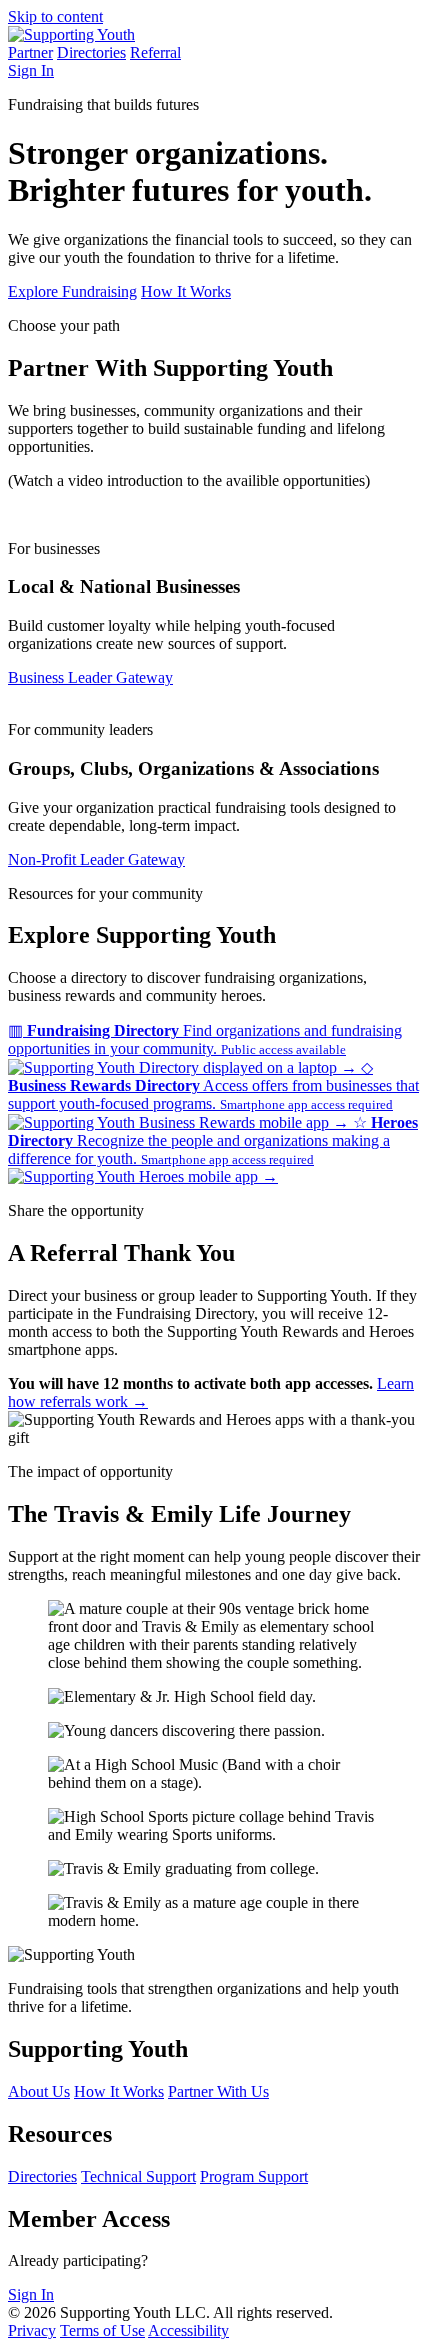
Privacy (32, 2330)
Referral (155, 52)
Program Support (254, 2176)
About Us (39, 2091)
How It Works (186, 291)
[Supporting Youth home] (71, 34)
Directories (91, 52)
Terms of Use (102, 2330)
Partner (30, 52)
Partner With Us (218, 2091)
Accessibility (188, 2330)
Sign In (31, 70)
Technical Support (138, 2176)
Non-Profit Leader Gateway (96, 859)
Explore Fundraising (72, 291)
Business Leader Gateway (90, 677)
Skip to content (55, 16)
